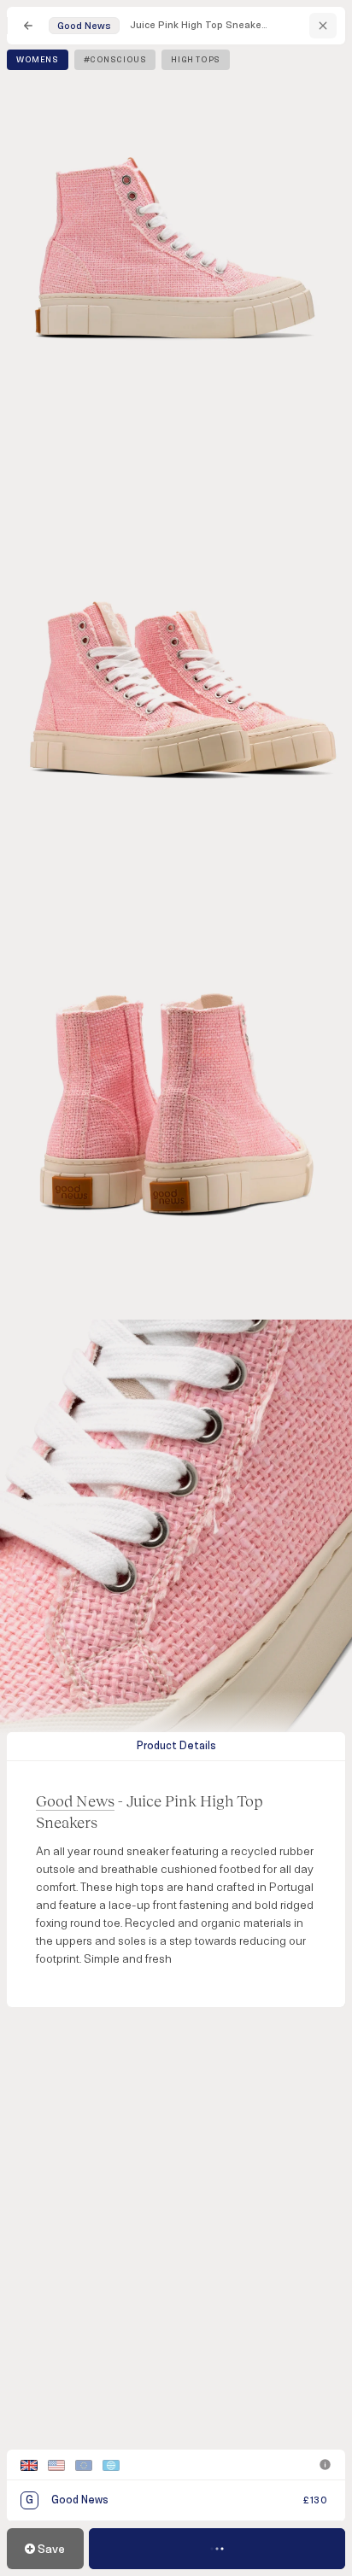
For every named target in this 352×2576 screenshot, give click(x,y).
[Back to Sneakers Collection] (28, 26)
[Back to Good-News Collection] (323, 26)
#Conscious (115, 60)
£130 (315, 2500)
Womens (38, 60)
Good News (75, 1800)
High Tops (195, 60)
